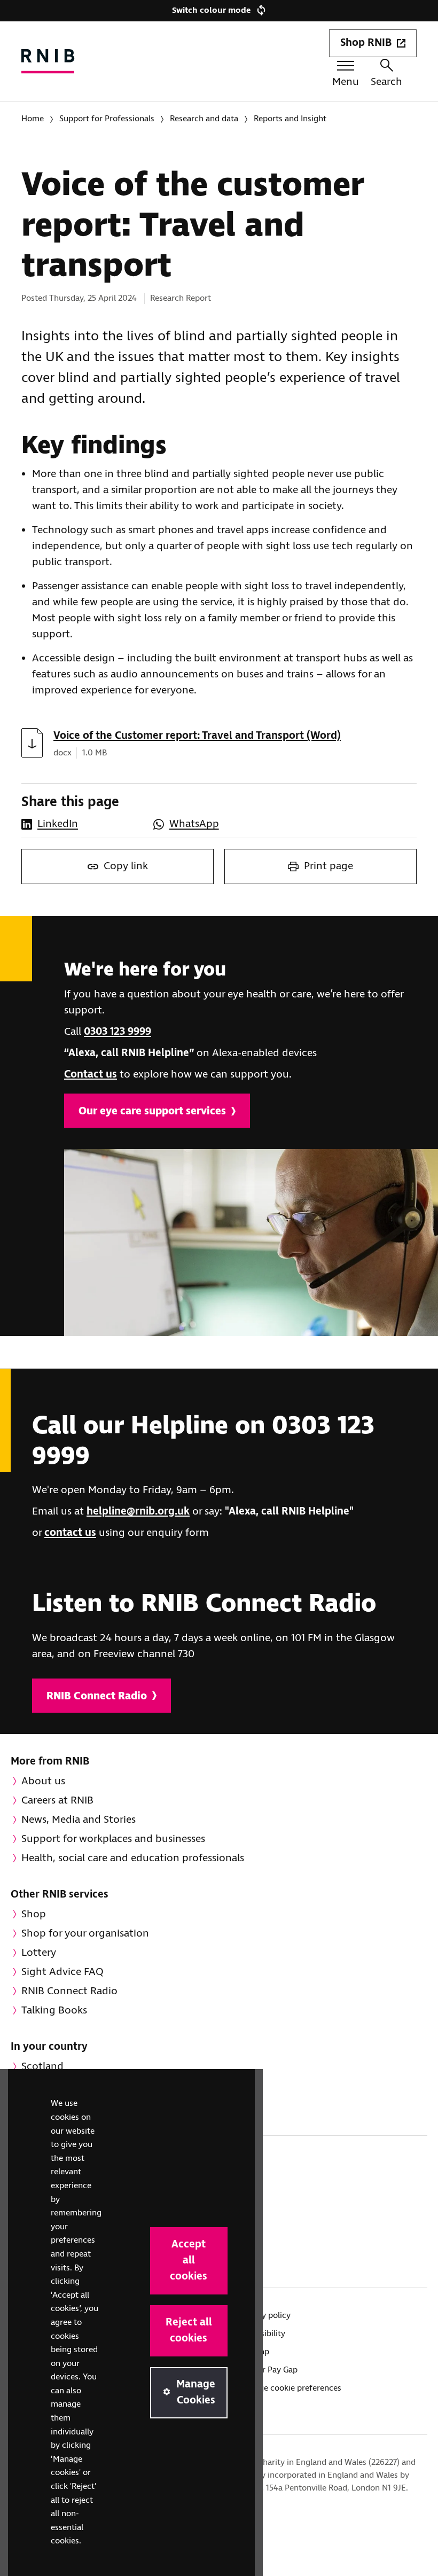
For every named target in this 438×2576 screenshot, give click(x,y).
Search (386, 82)
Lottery (39, 1953)
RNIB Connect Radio (97, 1696)
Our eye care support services (152, 1111)
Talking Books (54, 2011)
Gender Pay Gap (268, 2370)
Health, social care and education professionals (133, 1858)
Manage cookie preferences (290, 2388)
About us (43, 1781)
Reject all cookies (189, 2331)
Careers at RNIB (57, 1801)
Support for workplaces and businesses (113, 1839)
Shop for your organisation (85, 1934)
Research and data (204, 119)
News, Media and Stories (79, 1820)
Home (33, 119)
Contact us (91, 1075)
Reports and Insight (290, 119)
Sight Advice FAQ (62, 1972)
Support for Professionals (107, 119)
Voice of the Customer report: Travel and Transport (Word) (197, 736)
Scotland (42, 2067)
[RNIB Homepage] (48, 61)
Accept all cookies (189, 2261)
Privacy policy (265, 2316)
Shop (34, 1914)
